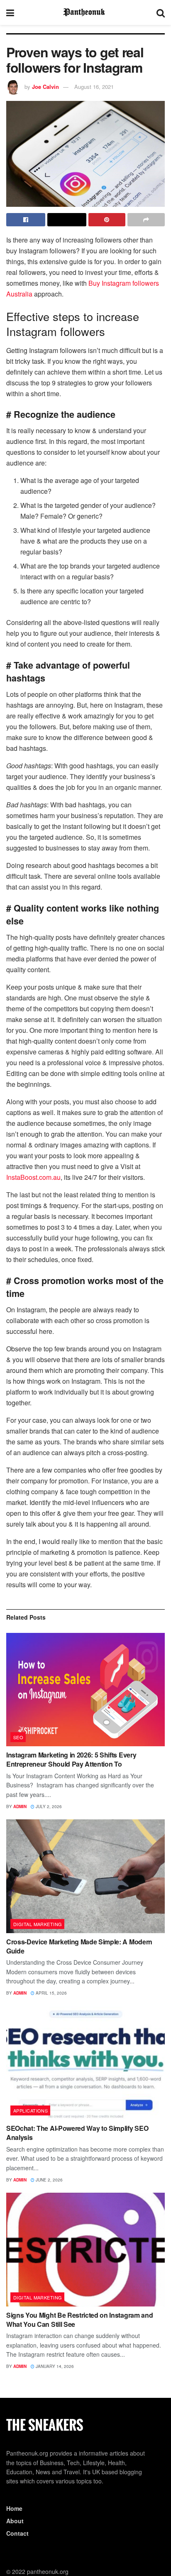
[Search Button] (161, 12)
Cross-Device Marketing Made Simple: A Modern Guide (79, 1946)
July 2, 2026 (48, 1806)
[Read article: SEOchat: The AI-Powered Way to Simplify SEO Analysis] (85, 2063)
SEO (18, 1737)
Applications (31, 2110)
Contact (17, 2533)
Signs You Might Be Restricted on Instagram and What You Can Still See (79, 2320)
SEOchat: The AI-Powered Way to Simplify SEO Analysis (77, 2133)
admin (20, 1806)
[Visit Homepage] (85, 12)
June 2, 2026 (49, 2180)
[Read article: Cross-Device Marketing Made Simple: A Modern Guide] (85, 1876)
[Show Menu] (10, 12)
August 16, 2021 (94, 87)
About (15, 2521)
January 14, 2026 (54, 2366)
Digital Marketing (38, 1924)
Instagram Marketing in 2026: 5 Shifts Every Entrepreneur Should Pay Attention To (71, 1759)
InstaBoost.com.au (33, 1177)
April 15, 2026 (51, 1993)
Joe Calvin (45, 87)
